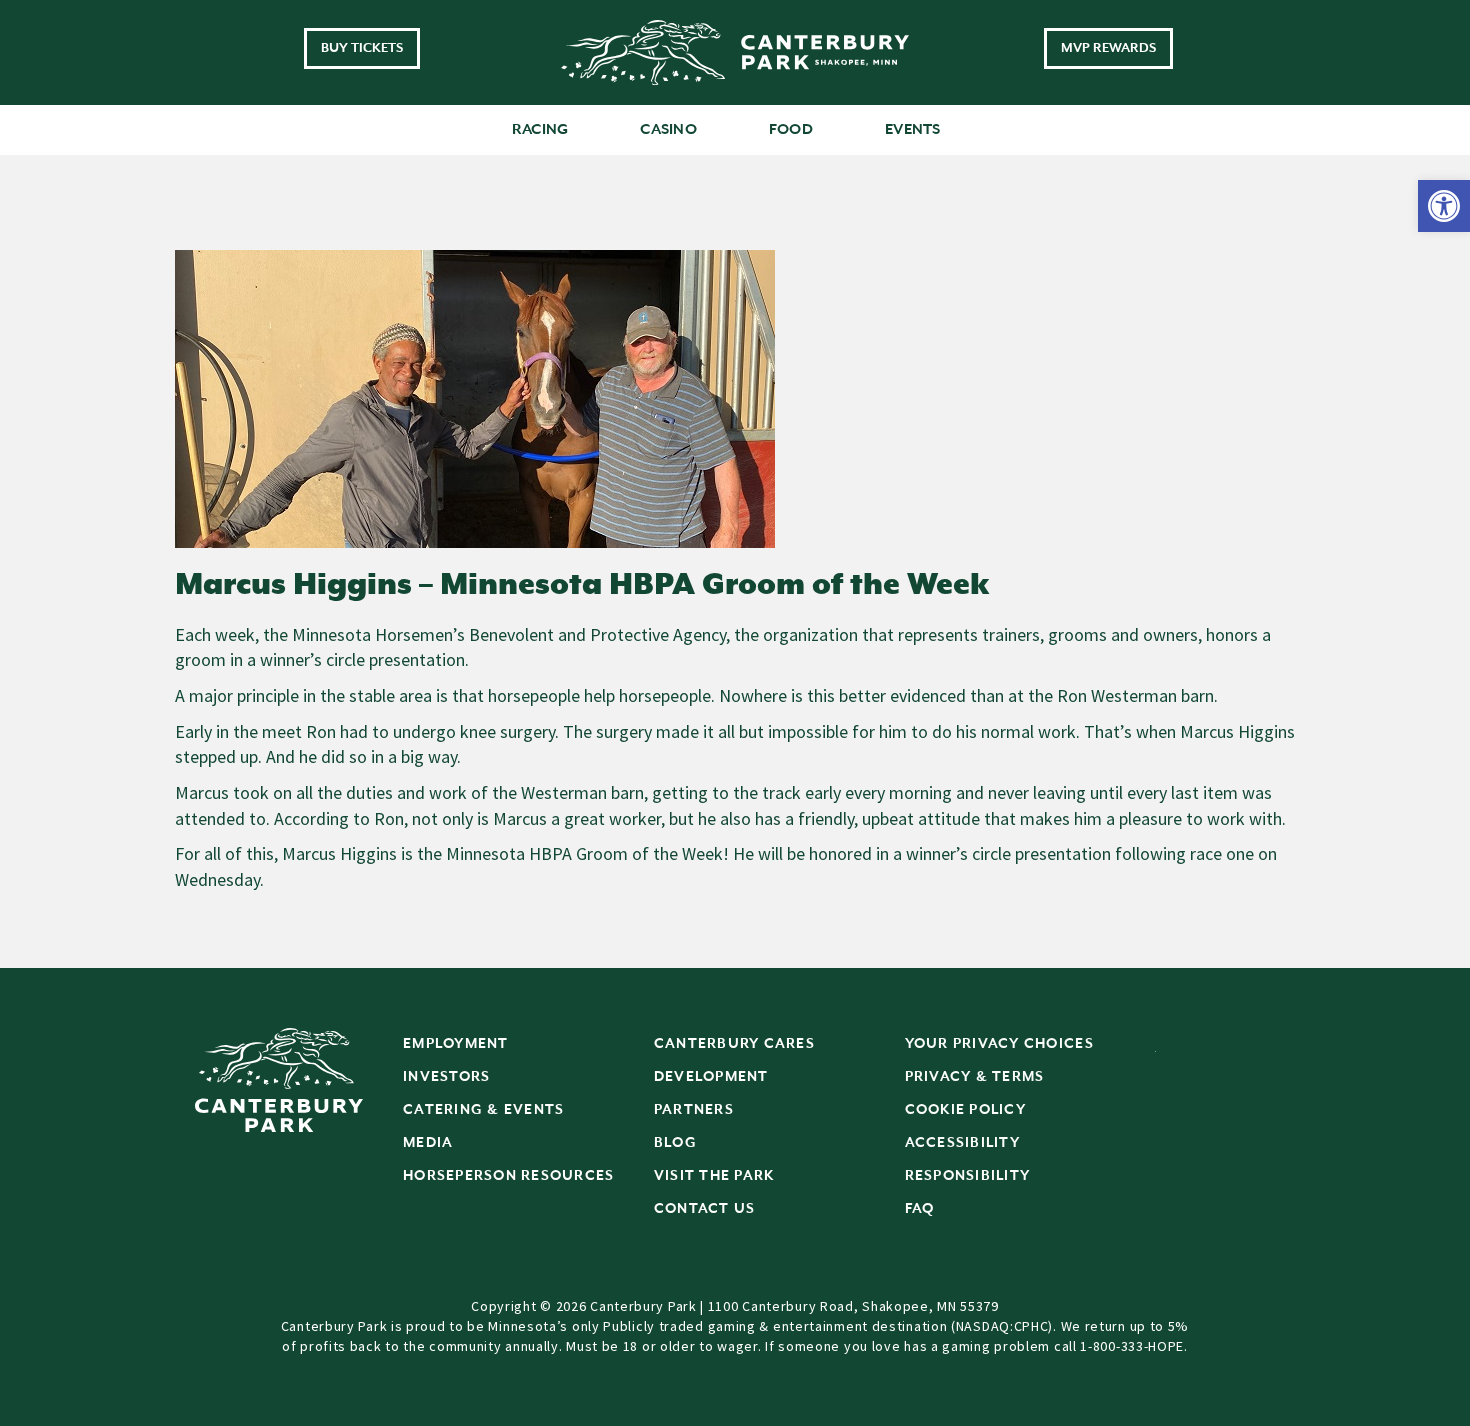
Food (791, 129)
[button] (1444, 206)
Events (913, 129)
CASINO (668, 129)
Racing (540, 129)
